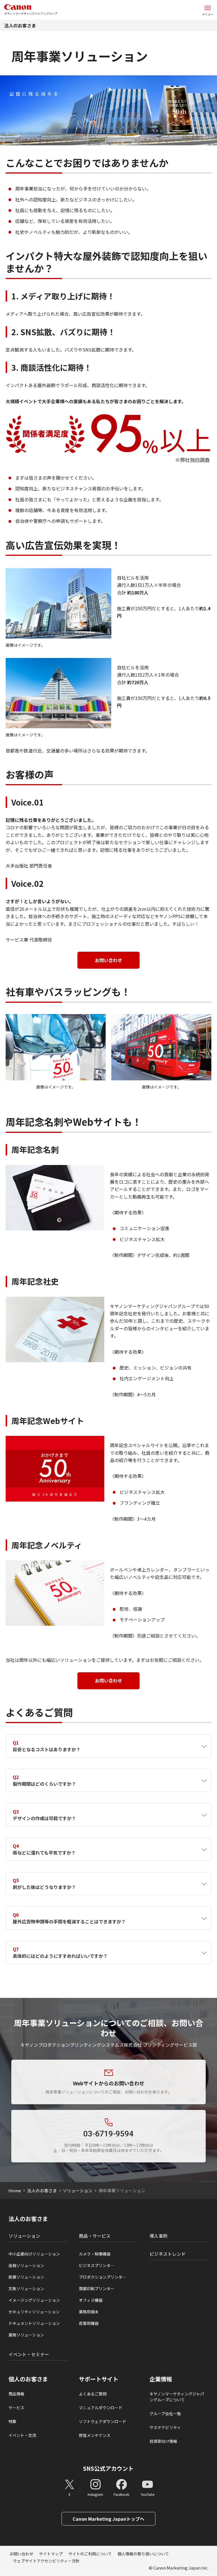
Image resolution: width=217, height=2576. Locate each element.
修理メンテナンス (95, 2435)
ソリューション (78, 2190)
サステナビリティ (165, 2427)
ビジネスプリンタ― (97, 2265)
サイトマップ (51, 2554)
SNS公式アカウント (108, 2468)
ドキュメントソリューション (34, 2323)
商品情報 (16, 2394)
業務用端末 (89, 2312)
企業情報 (161, 2379)
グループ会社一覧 (165, 2413)
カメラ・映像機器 (95, 2254)
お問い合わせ (108, 960)
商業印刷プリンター (97, 2288)
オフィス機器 (91, 2300)
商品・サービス (95, 2236)
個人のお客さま (28, 2379)
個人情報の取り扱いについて (143, 2554)
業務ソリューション (26, 2335)
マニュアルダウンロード (101, 2408)
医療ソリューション (26, 2277)
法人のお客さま (20, 25)
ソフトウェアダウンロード (103, 2421)
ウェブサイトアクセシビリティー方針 (46, 2561)
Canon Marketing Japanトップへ (108, 2519)
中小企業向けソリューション (34, 2254)
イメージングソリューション (34, 2300)
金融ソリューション (26, 2265)
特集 (12, 2421)
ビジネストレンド (168, 2254)
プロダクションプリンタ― (103, 2277)
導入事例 (159, 2236)
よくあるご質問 (93, 2394)
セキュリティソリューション (34, 2312)
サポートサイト (99, 2379)
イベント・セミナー (29, 2354)
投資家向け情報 (163, 2441)
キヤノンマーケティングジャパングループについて (177, 2397)
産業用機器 (89, 2323)
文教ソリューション (26, 2288)
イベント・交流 (22, 2435)
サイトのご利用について (90, 2554)
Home (15, 2190)
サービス (16, 2408)
